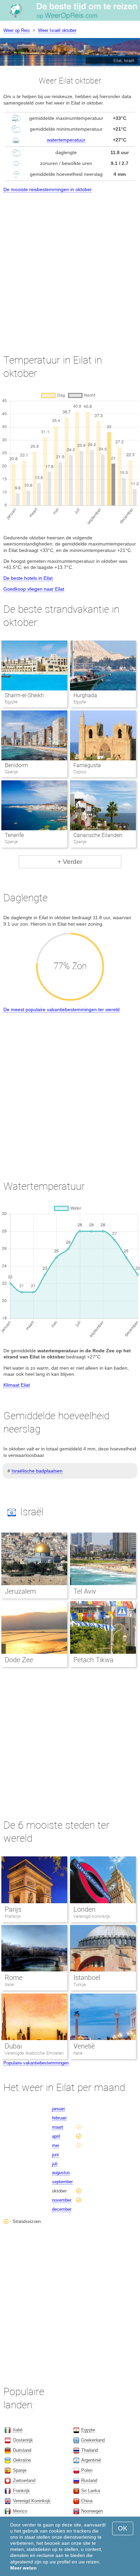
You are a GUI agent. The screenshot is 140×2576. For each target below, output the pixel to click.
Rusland (89, 2480)
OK (123, 2528)
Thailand (90, 2450)
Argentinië (91, 2460)
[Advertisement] (70, 267)
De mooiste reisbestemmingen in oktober (48, 189)
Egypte (88, 2430)
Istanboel (87, 1978)
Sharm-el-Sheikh (24, 695)
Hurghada (85, 695)
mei (56, 2145)
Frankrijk (13, 1916)
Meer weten (23, 2568)
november (62, 2200)
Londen (84, 1909)
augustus (61, 2173)
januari (58, 2109)
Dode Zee (19, 1660)
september (62, 2182)
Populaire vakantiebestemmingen (36, 2063)
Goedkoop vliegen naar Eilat (34, 589)
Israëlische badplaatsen (37, 1471)
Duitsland (22, 2450)
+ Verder (70, 862)
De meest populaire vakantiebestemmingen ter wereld (62, 1009)
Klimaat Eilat (17, 1385)
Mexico (20, 2511)
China (87, 2501)
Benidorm (16, 765)
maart (58, 2127)
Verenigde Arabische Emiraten (34, 2053)
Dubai (13, 2046)
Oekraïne (22, 2460)
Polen (87, 2470)
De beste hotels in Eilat (28, 578)
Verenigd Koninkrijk (92, 1916)
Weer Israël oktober (57, 30)
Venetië (84, 2046)
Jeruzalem (20, 1591)
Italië (9, 1985)
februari (59, 2118)
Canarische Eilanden (98, 835)
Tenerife (14, 835)
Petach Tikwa (93, 1660)
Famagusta (87, 765)
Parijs (13, 1909)
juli (55, 2164)
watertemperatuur (66, 140)
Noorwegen (92, 2511)
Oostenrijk (23, 2440)
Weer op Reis (17, 30)
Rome (14, 1978)
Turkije (80, 1985)
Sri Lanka (91, 2491)
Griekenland (93, 2440)
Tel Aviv (85, 1591)
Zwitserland (24, 2480)
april (56, 2136)
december (62, 2209)
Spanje (20, 2470)
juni (55, 2155)
